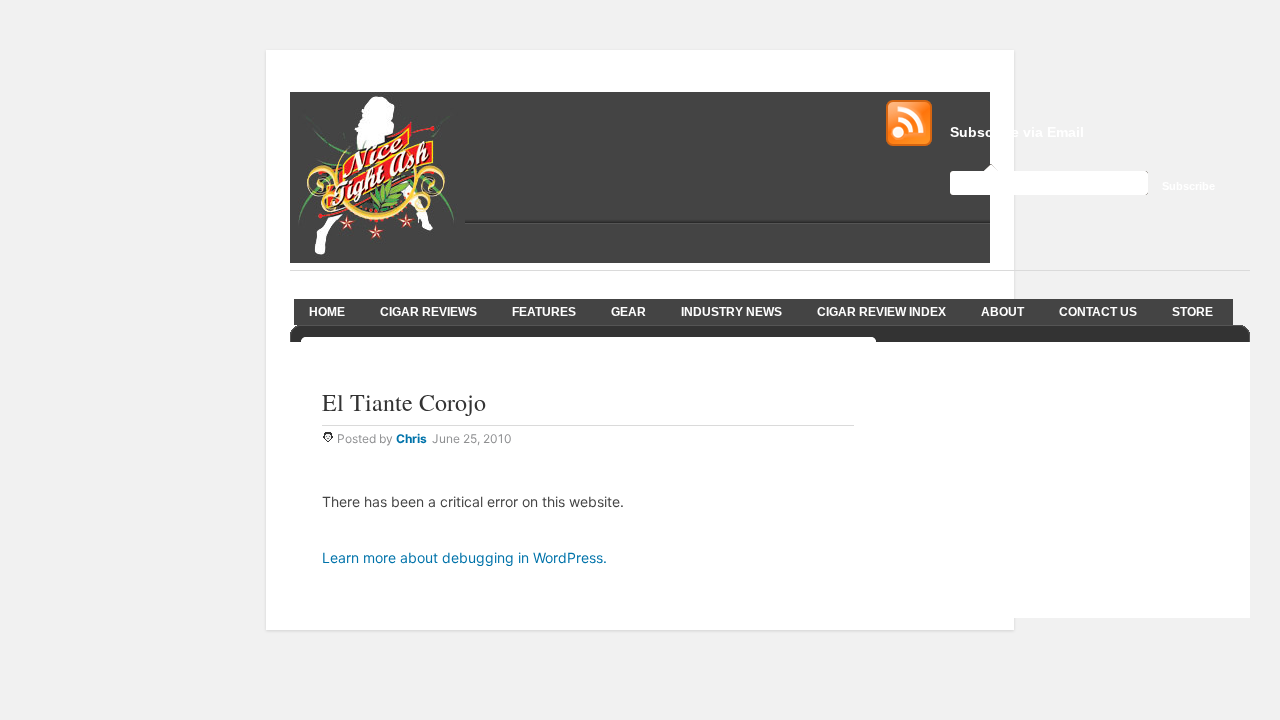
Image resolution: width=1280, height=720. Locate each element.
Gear (628, 312)
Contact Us (1098, 312)
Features (544, 312)
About (1002, 312)
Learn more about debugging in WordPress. (464, 557)
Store (1192, 312)
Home (327, 312)
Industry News (731, 312)
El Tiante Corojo (404, 402)
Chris (411, 438)
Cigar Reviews (428, 312)
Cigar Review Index (881, 312)
